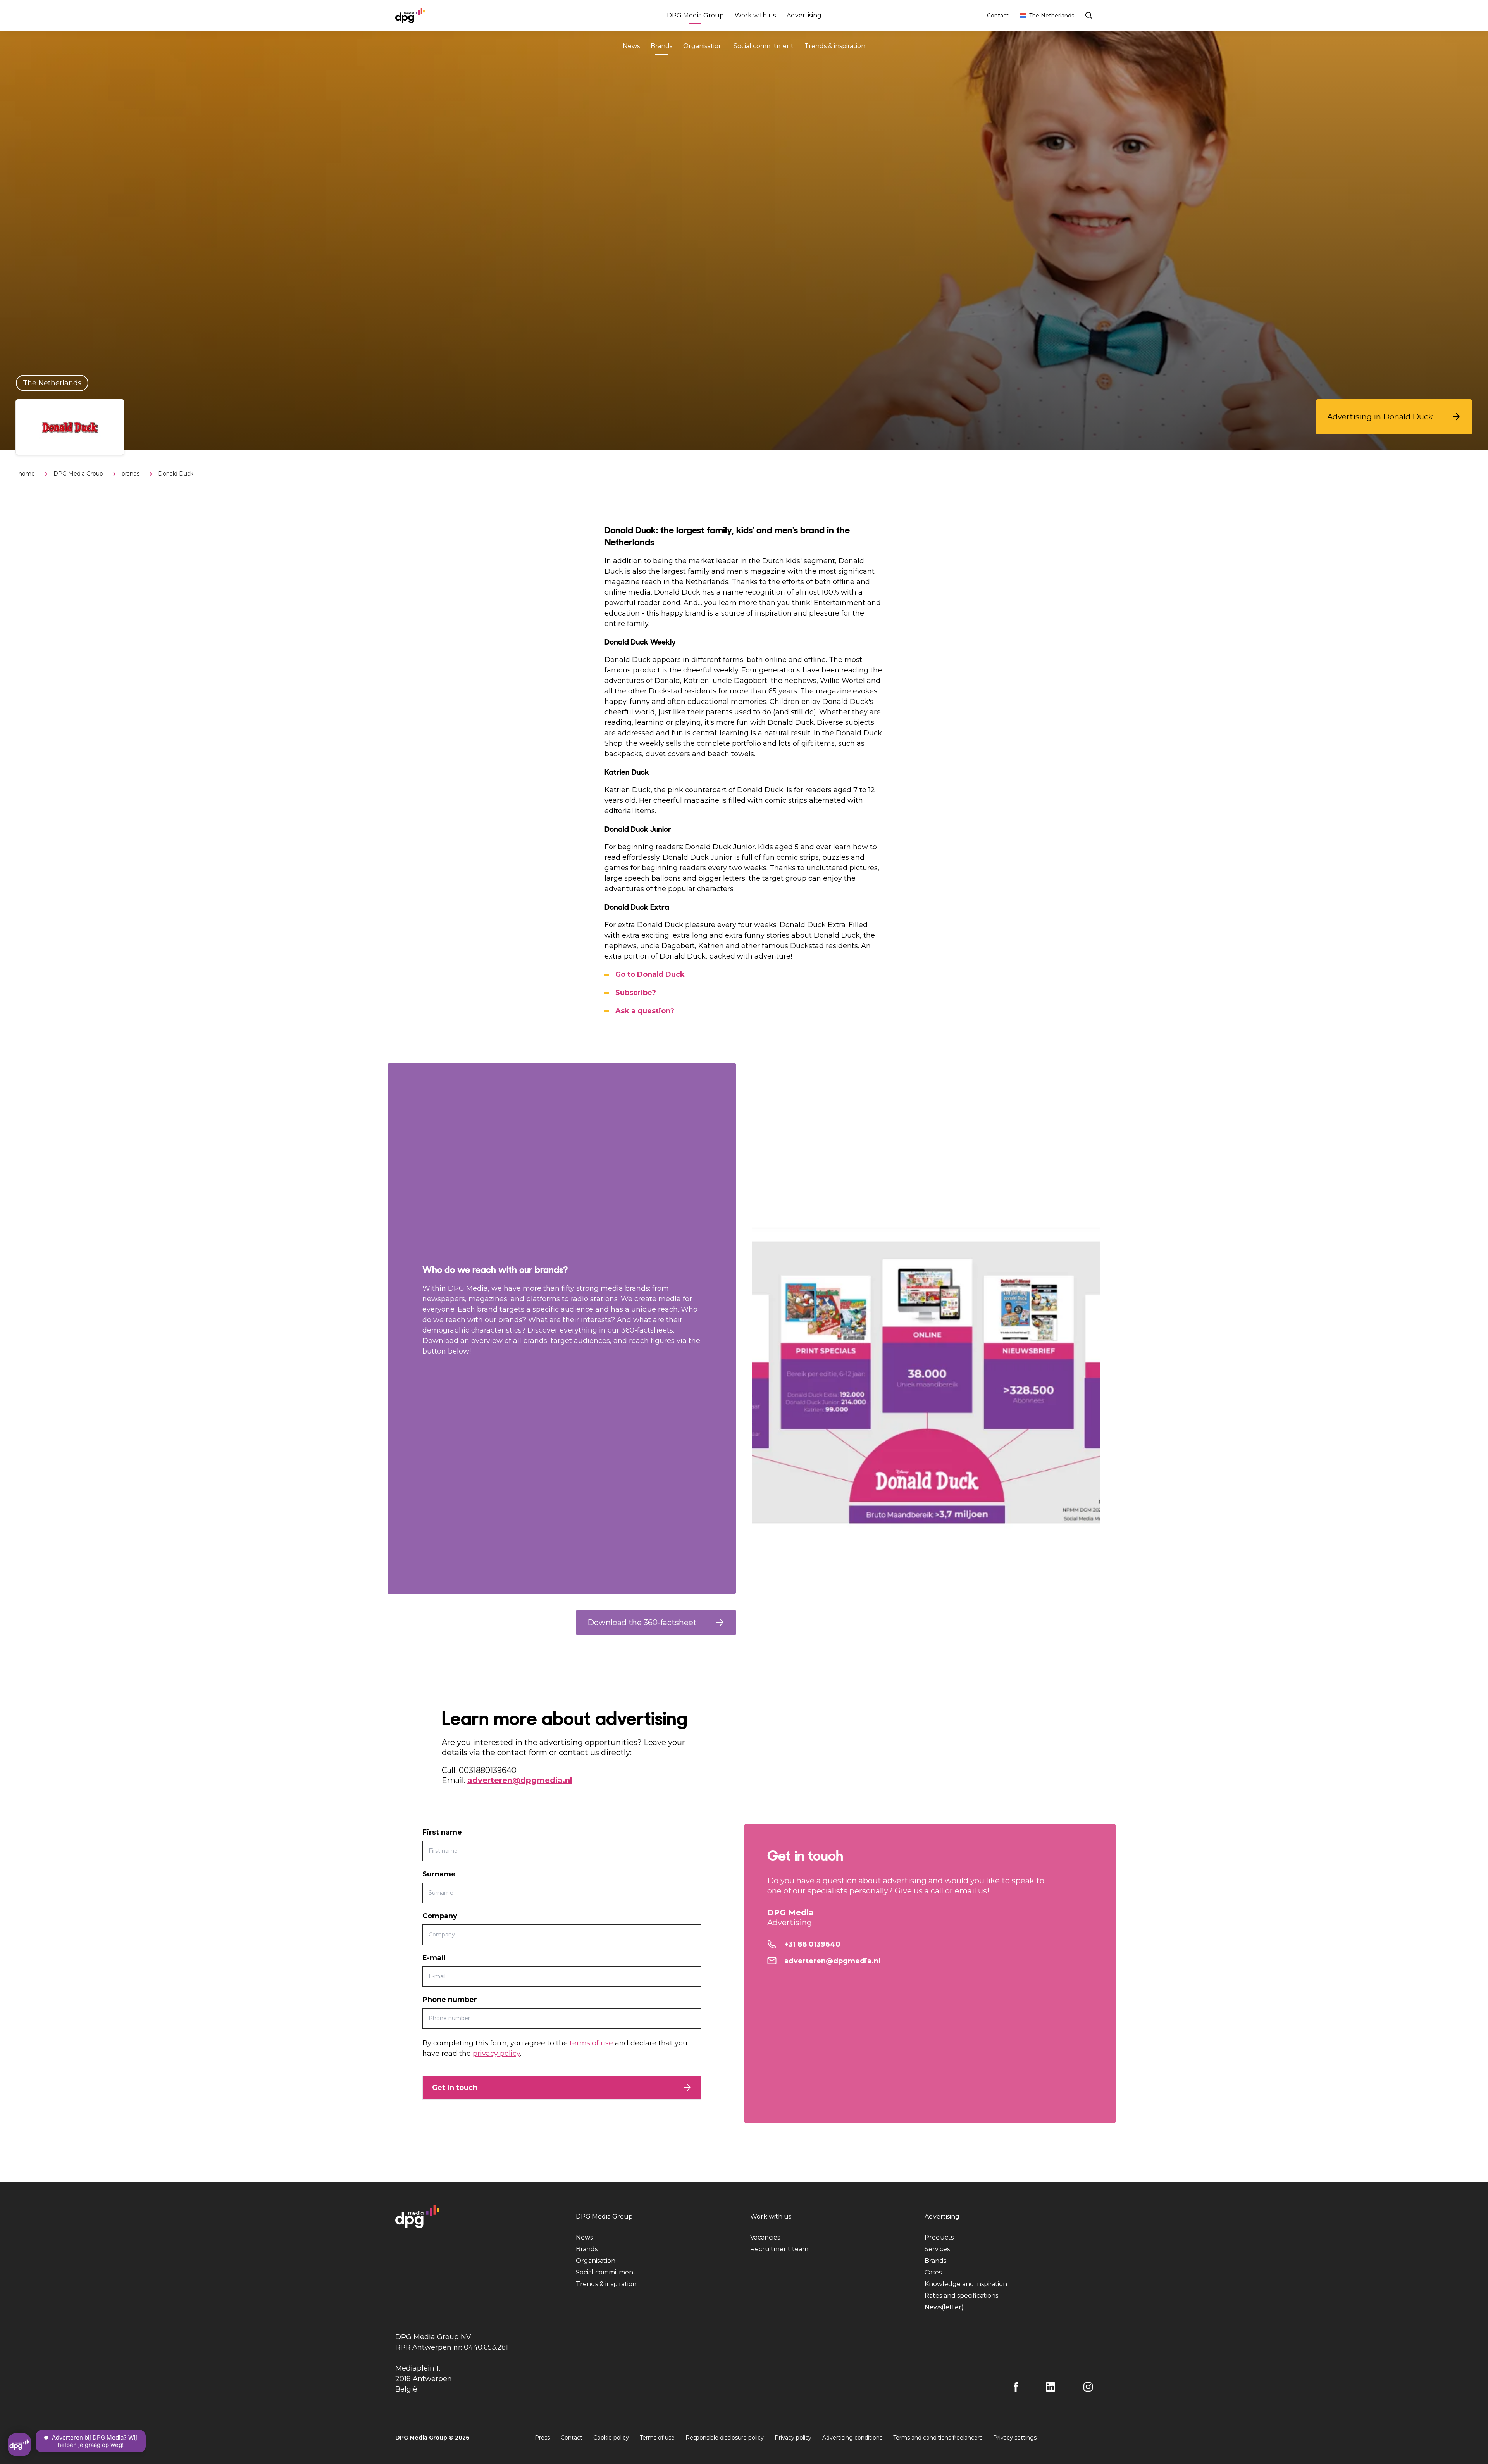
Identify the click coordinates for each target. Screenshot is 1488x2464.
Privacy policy (793, 2438)
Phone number (450, 2000)
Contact (998, 16)
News (631, 46)
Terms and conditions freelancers (938, 2438)
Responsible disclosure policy (725, 2438)
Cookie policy (611, 2438)
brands (131, 474)
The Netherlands (1052, 16)
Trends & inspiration (835, 46)
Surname (439, 1874)
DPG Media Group (695, 15)
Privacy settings (1015, 2438)
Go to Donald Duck (650, 974)
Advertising (804, 15)
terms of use (591, 2043)
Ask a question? (645, 1011)
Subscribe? (636, 993)
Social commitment (764, 46)
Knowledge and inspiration (966, 2284)
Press (542, 2438)
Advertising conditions (852, 2438)
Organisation (703, 46)
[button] (1394, 417)
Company (440, 1916)
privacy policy (496, 2054)
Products (939, 2237)
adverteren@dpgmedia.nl (520, 1780)
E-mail (434, 1958)
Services (937, 2249)
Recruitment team (779, 2249)
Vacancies (765, 2237)
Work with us (755, 15)
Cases (933, 2272)
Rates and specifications (961, 2296)
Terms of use (657, 2438)
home (27, 474)
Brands (661, 46)
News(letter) (944, 2307)
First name (442, 1832)
